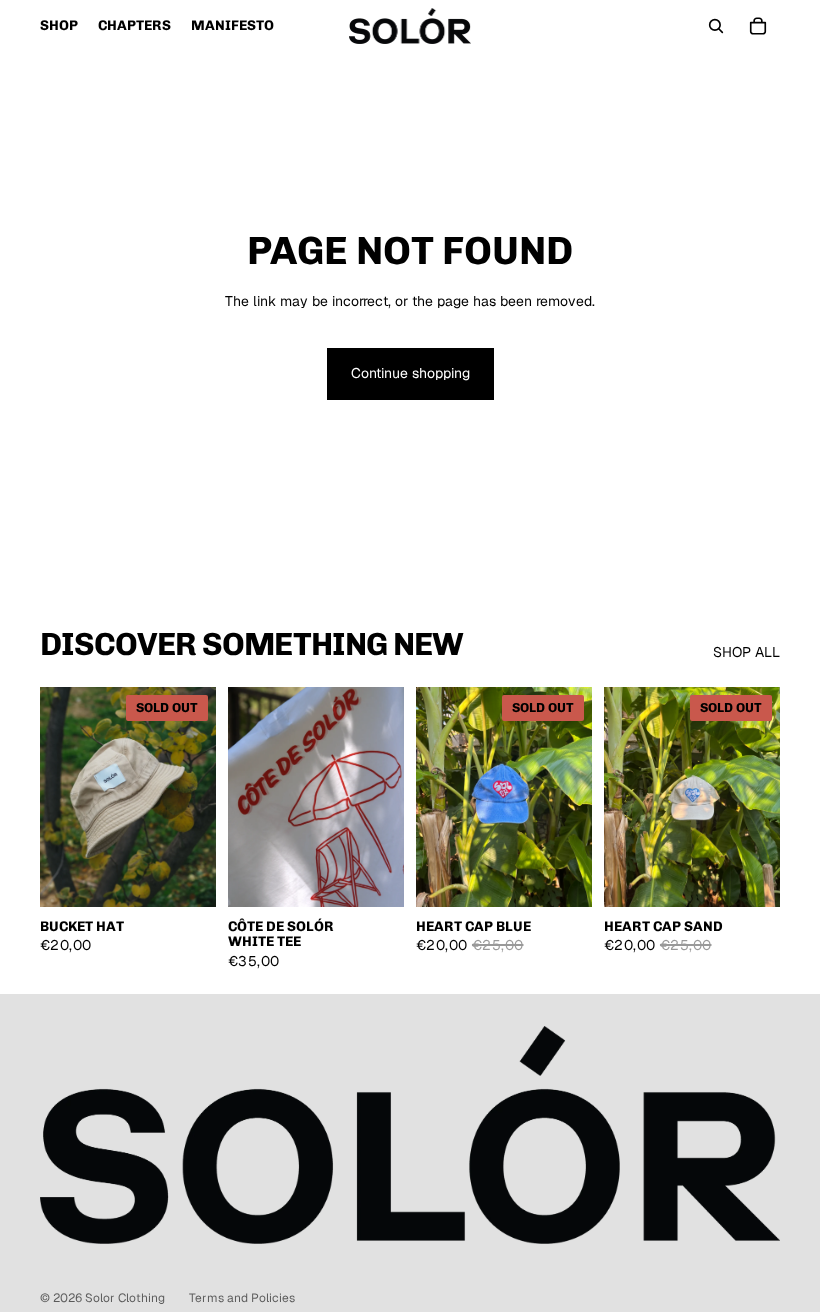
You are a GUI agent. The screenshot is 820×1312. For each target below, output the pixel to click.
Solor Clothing (125, 1298)
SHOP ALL (746, 652)
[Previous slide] (243, 797)
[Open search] (716, 26)
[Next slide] (388, 797)
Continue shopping (410, 373)
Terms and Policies (242, 1298)
